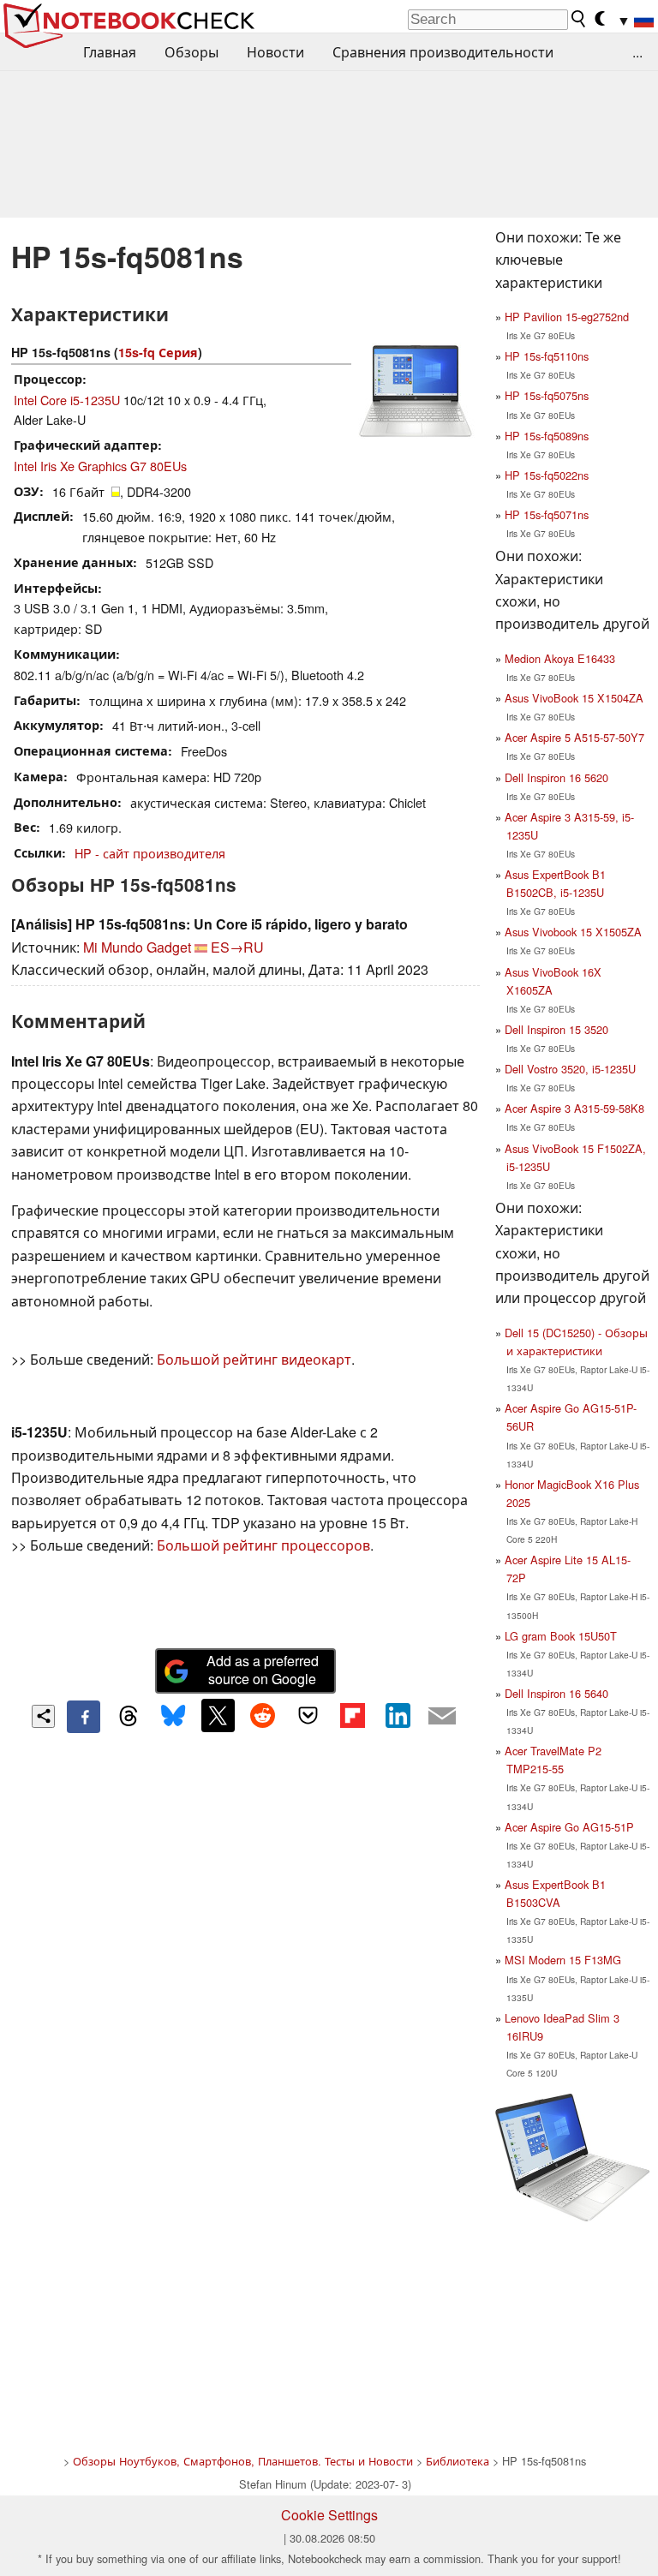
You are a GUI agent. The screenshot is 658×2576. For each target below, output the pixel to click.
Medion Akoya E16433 (560, 658)
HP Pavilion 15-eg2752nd (567, 317)
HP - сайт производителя (150, 853)
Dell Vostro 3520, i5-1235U (570, 1069)
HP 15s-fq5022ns (547, 475)
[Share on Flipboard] (352, 1715)
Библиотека (458, 2461)
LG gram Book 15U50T (561, 1636)
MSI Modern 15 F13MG (563, 1960)
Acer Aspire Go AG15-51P (569, 1827)
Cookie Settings (329, 2515)
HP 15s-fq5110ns (547, 356)
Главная (110, 52)
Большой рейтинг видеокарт (254, 1359)
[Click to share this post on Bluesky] (173, 1717)
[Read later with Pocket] (308, 1715)
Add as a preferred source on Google (263, 1670)
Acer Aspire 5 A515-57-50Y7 (574, 737)
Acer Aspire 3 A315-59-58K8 (574, 1108)
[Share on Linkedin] (398, 1715)
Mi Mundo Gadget (137, 947)
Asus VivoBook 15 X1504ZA (574, 698)
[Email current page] (442, 1717)
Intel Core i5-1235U (67, 400)
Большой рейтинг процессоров (263, 1545)
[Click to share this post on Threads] (129, 1717)
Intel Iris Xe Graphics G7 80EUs (100, 466)
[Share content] (43, 1716)
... (637, 52)
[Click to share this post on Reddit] (263, 1715)
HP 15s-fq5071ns (547, 514)
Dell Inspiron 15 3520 (556, 1029)
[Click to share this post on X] (218, 1715)
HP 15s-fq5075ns (547, 395)
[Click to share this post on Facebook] (83, 1717)
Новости (275, 52)
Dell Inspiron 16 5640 (556, 1693)
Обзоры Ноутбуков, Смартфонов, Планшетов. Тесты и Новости (243, 2461)
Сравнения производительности (443, 52)
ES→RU (237, 947)
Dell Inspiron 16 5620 (556, 777)
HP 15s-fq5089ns (547, 436)
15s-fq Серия (158, 352)
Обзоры (191, 52)
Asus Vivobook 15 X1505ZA (573, 932)
